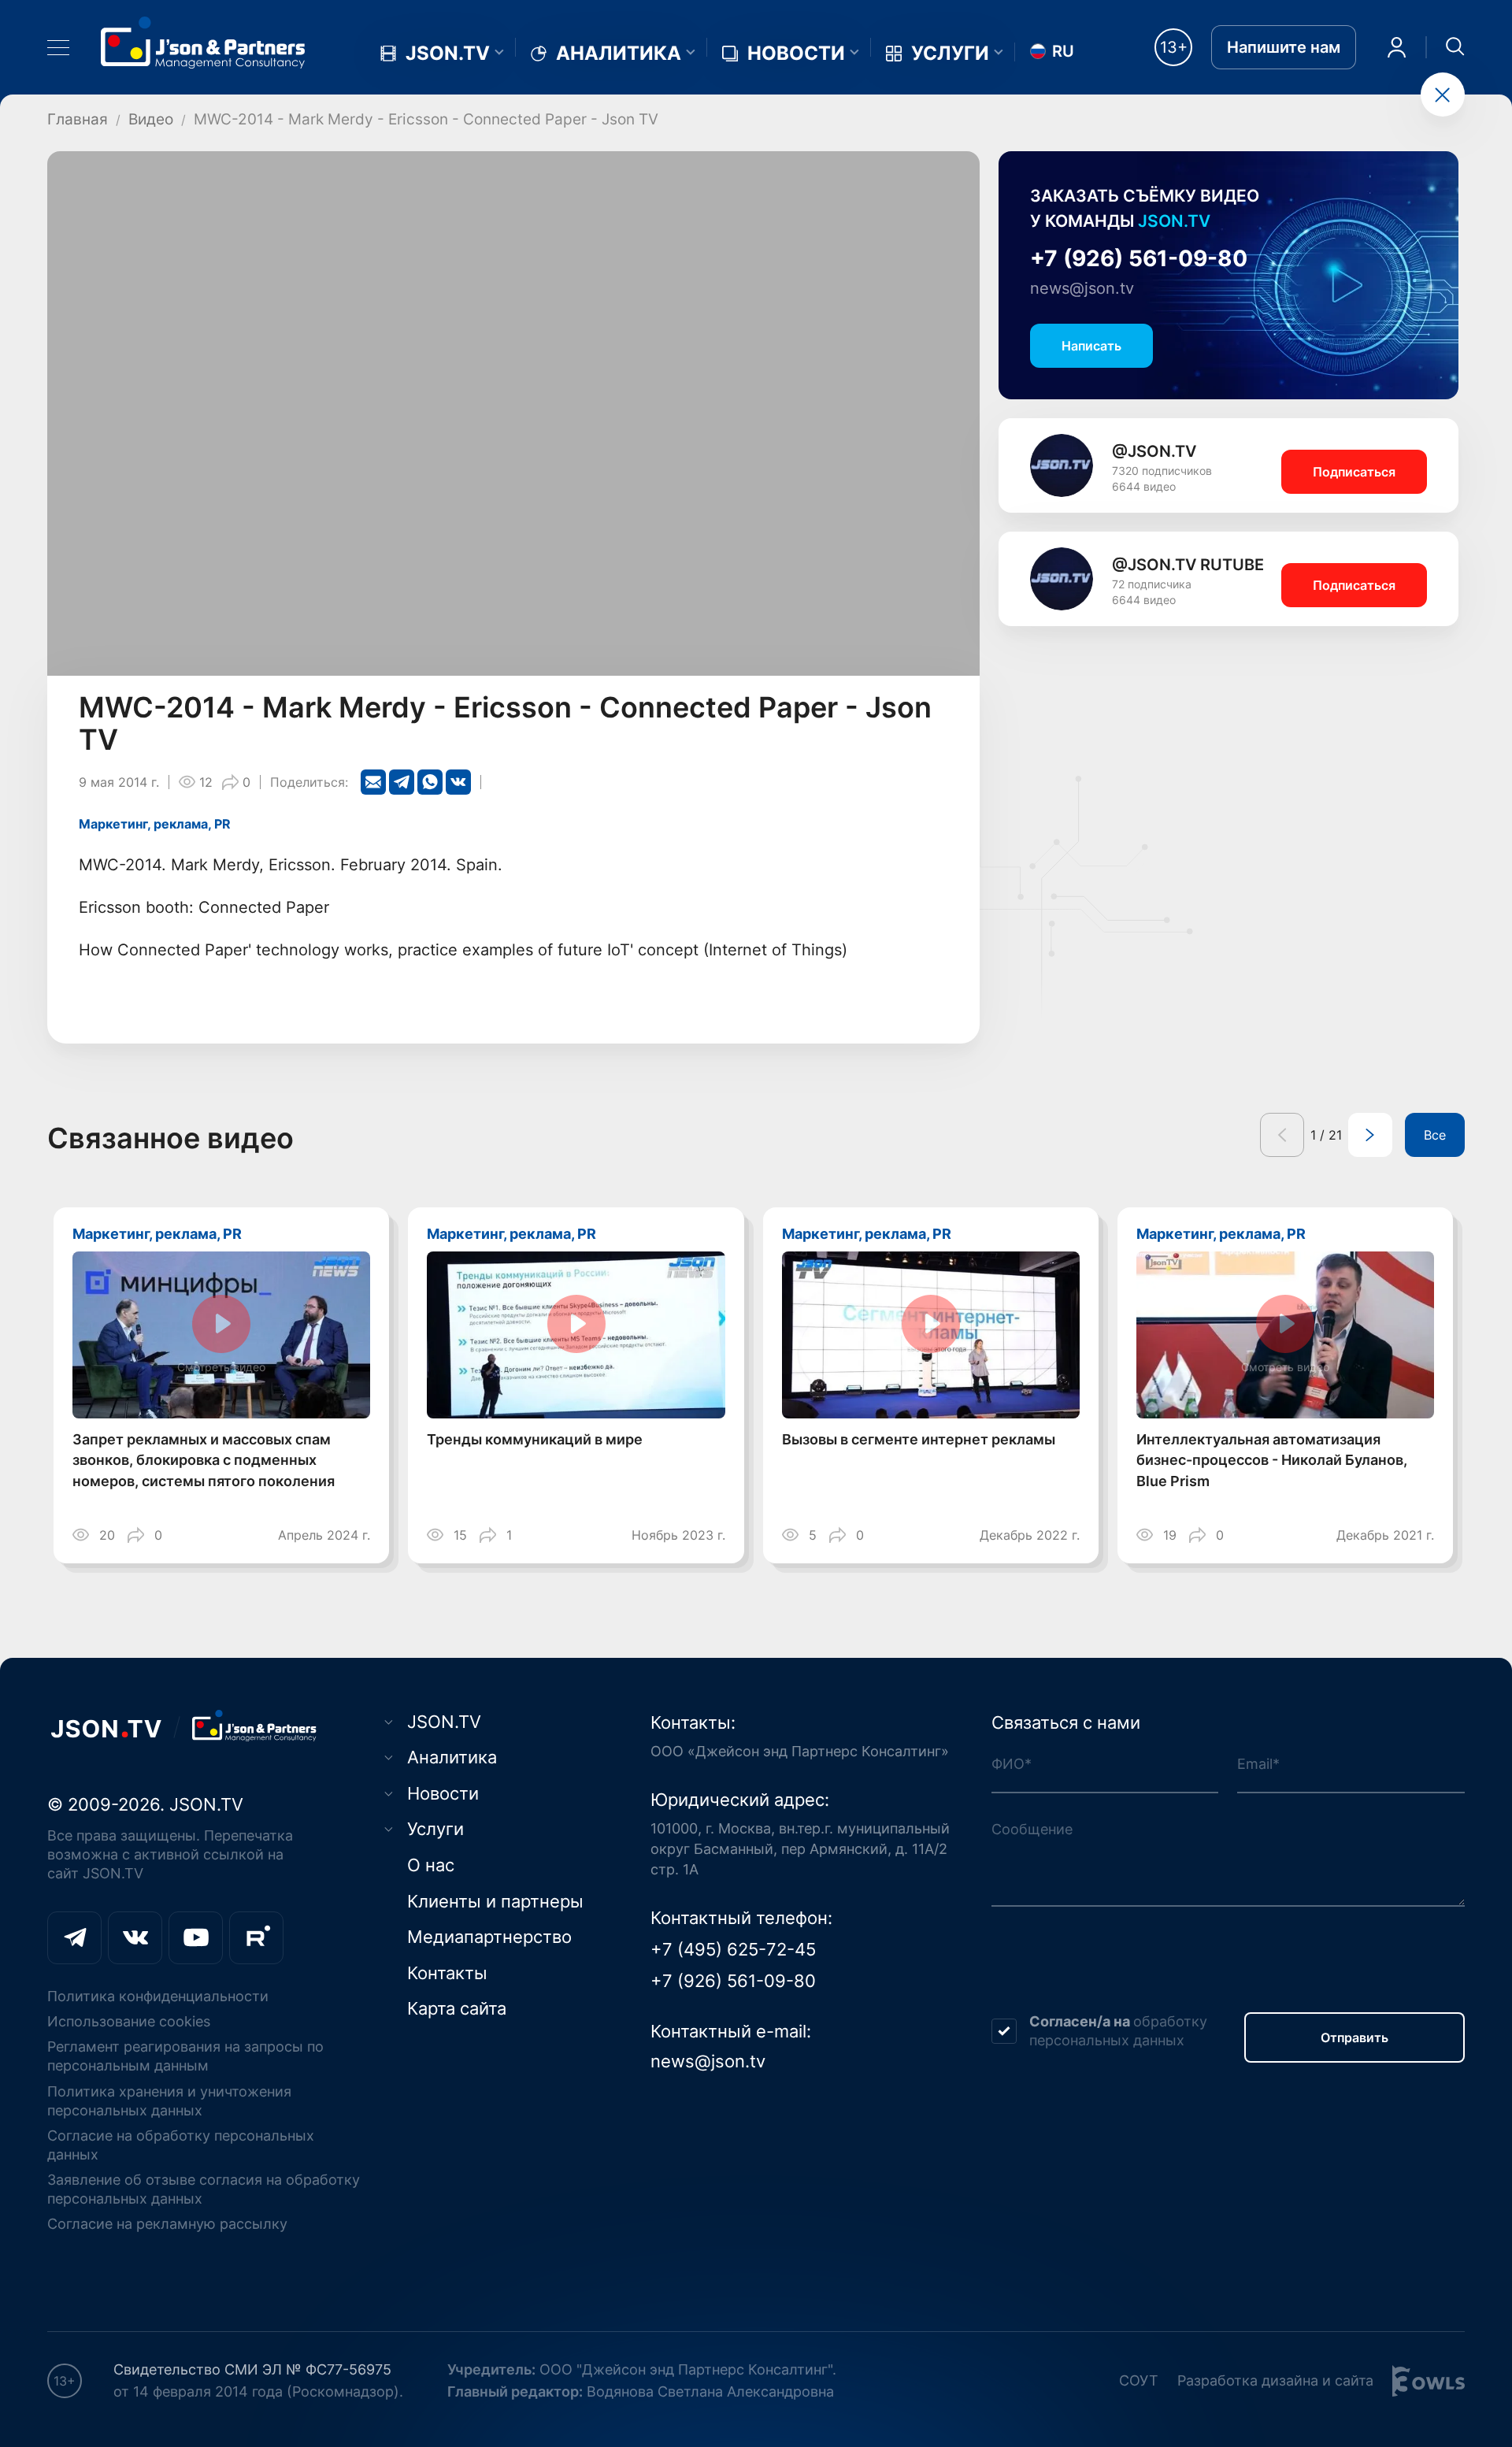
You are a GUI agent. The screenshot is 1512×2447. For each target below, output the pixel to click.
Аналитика (619, 54)
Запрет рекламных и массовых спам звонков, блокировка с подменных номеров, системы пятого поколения (204, 1461)
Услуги (950, 54)
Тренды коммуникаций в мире (535, 1439)
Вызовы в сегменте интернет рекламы (919, 1439)
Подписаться (1354, 472)
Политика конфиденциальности (158, 1996)
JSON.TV (448, 54)
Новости (796, 54)
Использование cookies (129, 2021)
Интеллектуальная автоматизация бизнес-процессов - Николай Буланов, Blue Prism (1272, 1461)
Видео (151, 119)
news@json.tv (1082, 288)
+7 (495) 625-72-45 (733, 1949)
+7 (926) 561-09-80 (1139, 258)
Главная (78, 119)
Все (1435, 1135)
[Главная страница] (203, 42)
